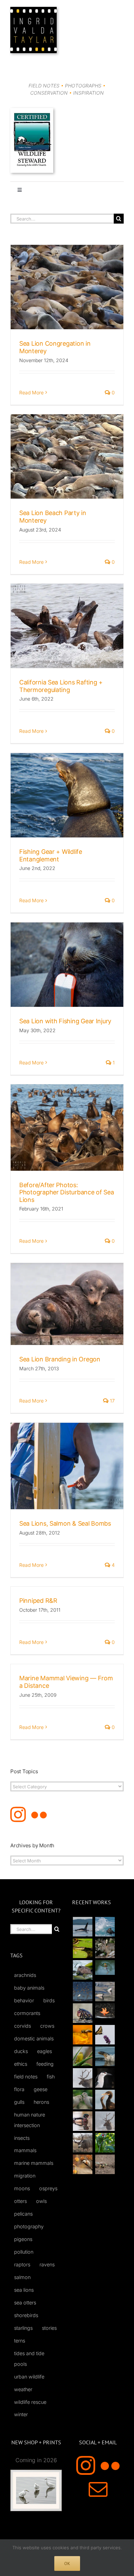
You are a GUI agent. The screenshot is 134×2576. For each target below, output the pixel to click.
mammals (25, 2150)
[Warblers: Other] (82, 2056)
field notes (26, 2077)
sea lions (24, 2290)
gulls (19, 2102)
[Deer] (82, 2143)
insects (22, 2138)
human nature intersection (30, 2120)
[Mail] (98, 2489)
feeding (45, 2064)
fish (51, 2077)
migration (25, 2176)
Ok (67, 2563)
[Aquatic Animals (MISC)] (105, 2011)
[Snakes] (82, 1948)
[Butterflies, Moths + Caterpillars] (105, 2035)
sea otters (25, 2303)
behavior (24, 2000)
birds (49, 2000)
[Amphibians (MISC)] (105, 1967)
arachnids (25, 1975)
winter (21, 2414)
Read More (31, 392)
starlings (23, 2328)
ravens (47, 2264)
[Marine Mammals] (105, 2056)
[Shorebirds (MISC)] (82, 1991)
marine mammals (34, 2163)
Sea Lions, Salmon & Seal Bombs (65, 1523)
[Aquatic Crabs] (82, 2013)
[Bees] (82, 2035)
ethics (21, 2064)
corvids (23, 2026)
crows (47, 2026)
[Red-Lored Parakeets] (105, 2143)
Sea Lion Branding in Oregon (60, 1359)
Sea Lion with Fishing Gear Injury (65, 1021)
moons (22, 2188)
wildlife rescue (30, 2402)
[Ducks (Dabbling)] (82, 2121)
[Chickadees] (82, 2164)
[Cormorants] (105, 2100)
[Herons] (105, 2078)
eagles (44, 2051)
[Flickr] (39, 1815)
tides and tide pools (29, 2359)
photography (29, 2226)
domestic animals (34, 2038)
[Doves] (82, 2100)
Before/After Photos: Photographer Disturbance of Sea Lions (67, 1192)
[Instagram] (18, 1815)
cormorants (27, 2013)
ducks (21, 2051)
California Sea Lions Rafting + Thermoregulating (61, 686)
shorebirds (26, 2315)
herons (41, 2102)
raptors (22, 2264)
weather (23, 2389)
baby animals (29, 1988)
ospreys (48, 2188)
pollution (24, 2252)
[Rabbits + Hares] (105, 1948)
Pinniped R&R (38, 1601)
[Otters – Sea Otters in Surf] (105, 1927)
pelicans (23, 2214)
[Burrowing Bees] (105, 2164)
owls (41, 2201)
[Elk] (105, 2121)
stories (49, 2328)
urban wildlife (29, 2377)
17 (112, 1401)
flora (19, 2089)
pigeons (23, 2239)
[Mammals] (82, 2078)
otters (20, 2201)
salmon (22, 2277)
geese (41, 2089)
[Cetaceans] (82, 1927)
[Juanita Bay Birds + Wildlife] (82, 1970)
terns (20, 2341)
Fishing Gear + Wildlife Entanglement (51, 855)
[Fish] (105, 1991)
